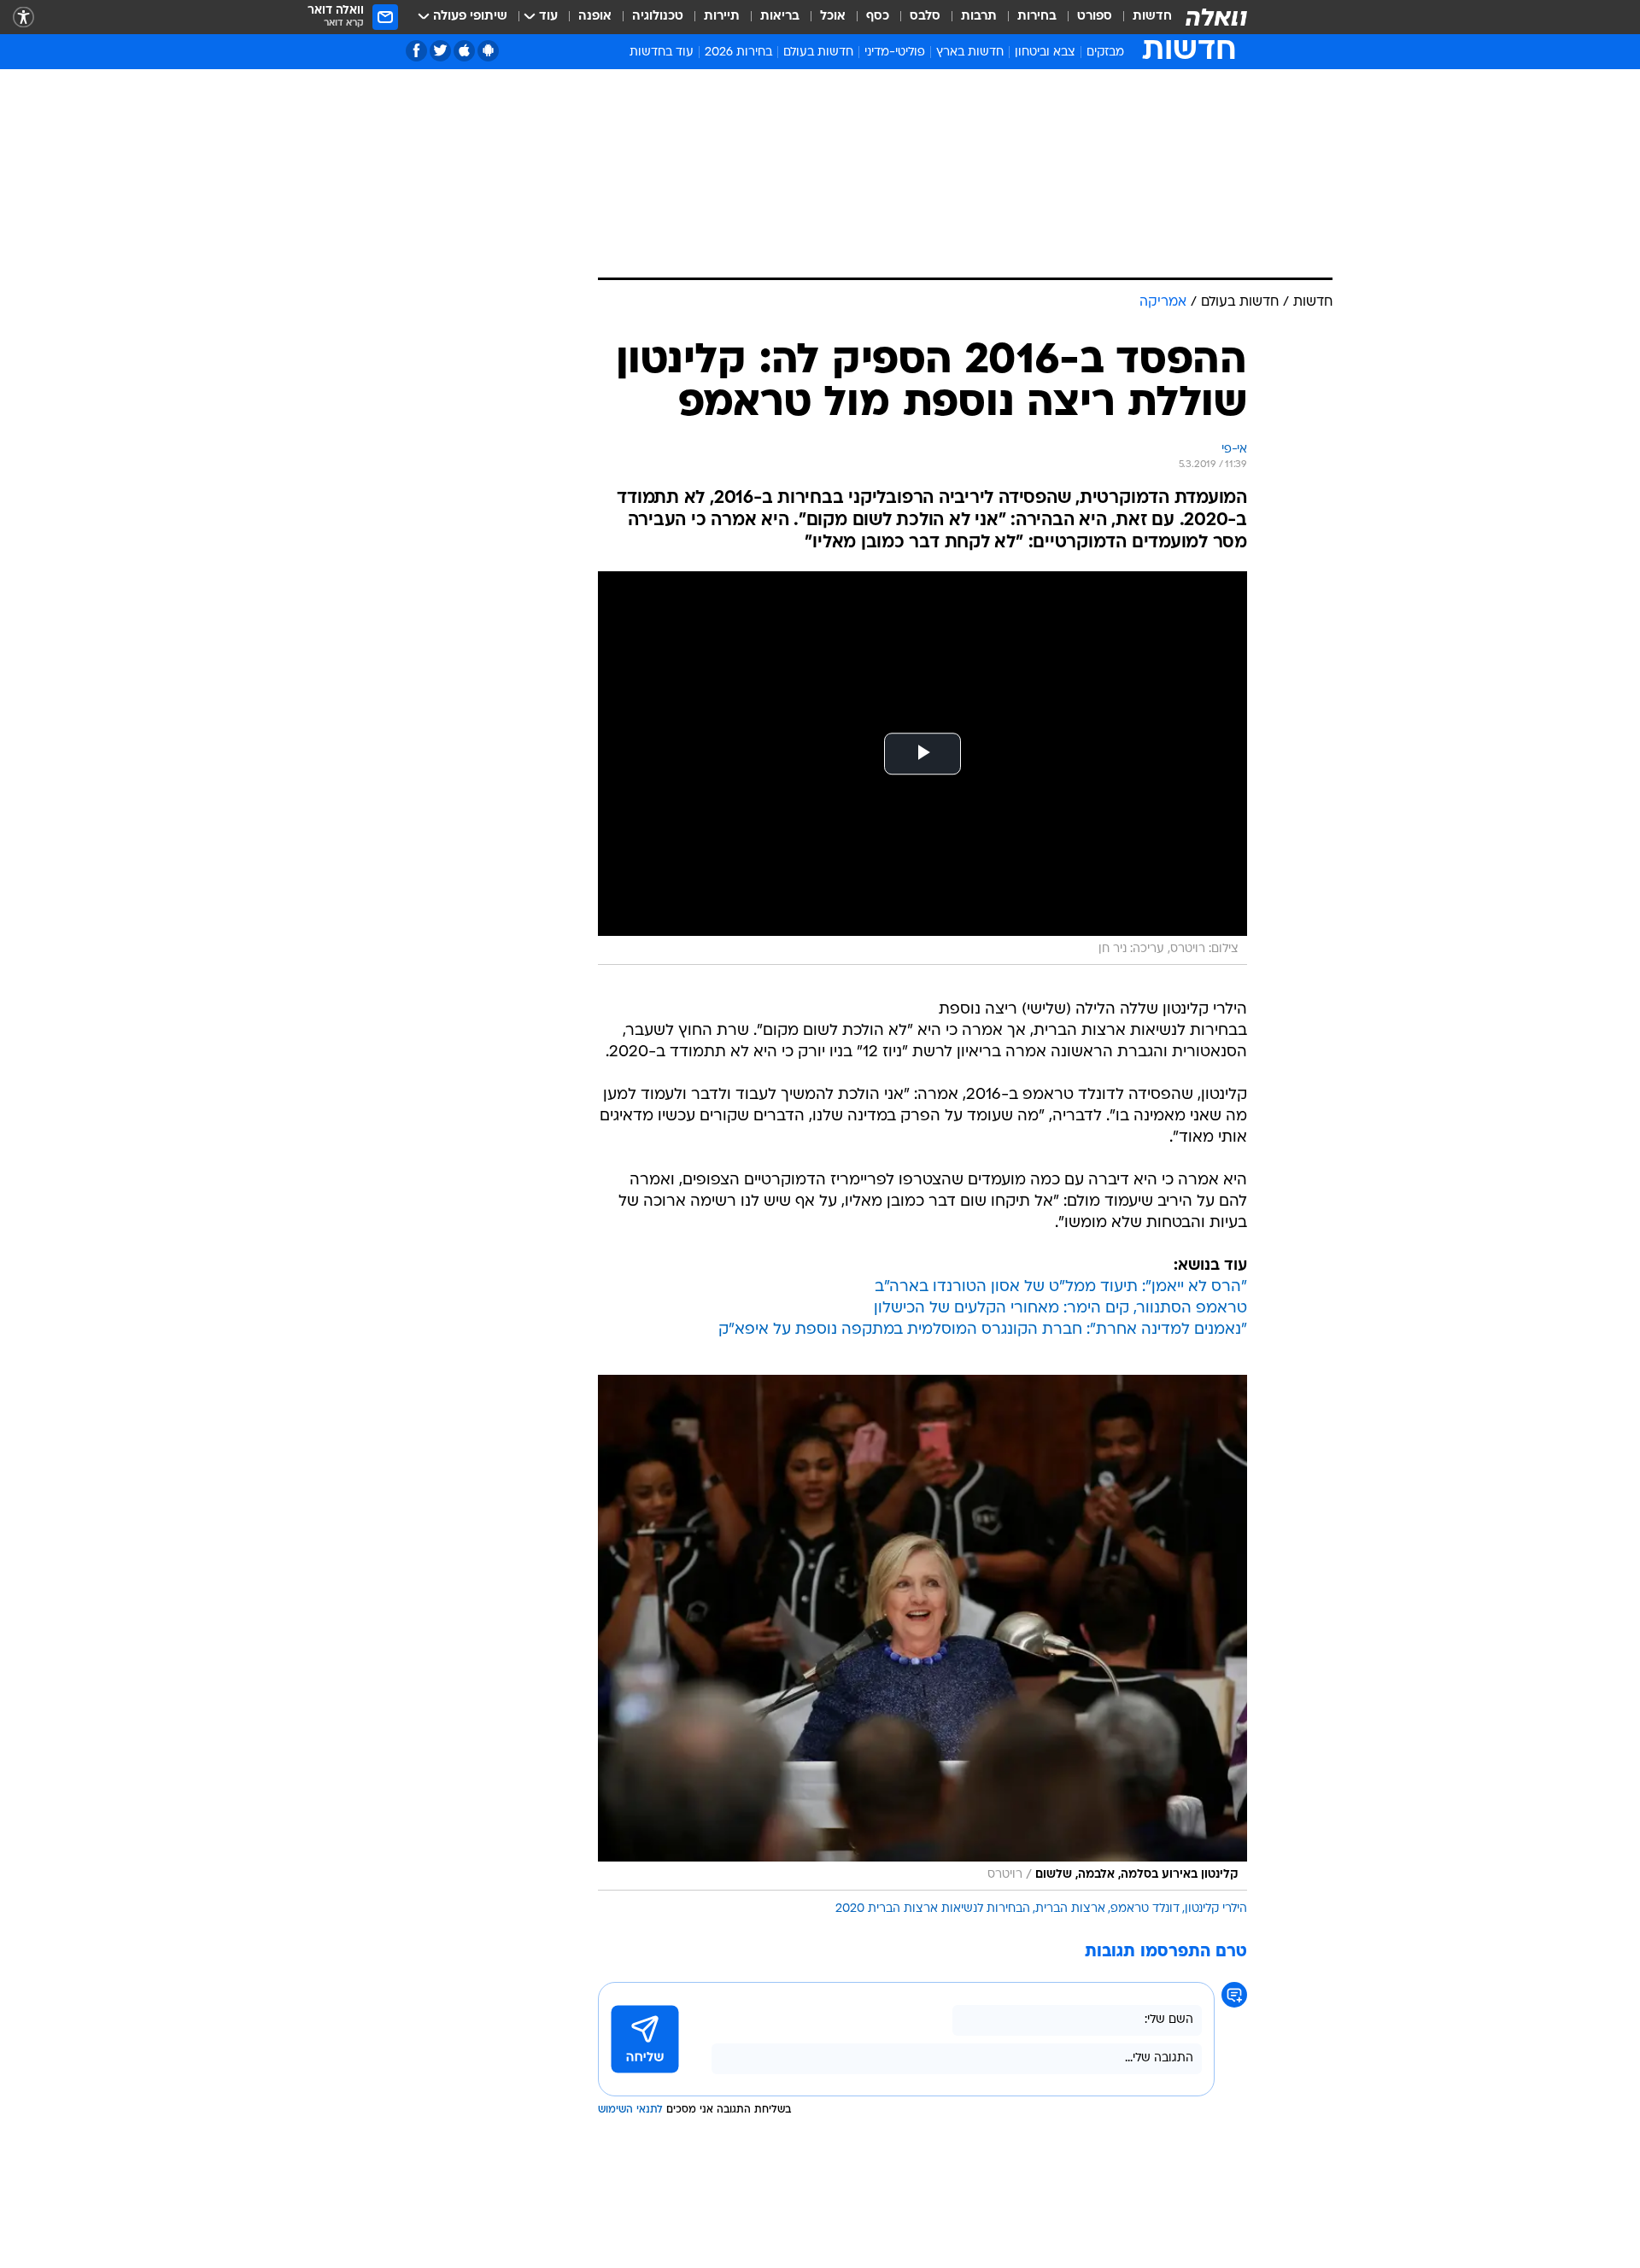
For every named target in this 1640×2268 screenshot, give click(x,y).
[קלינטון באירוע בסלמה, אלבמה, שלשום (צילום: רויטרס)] (922, 1633)
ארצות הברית (1070, 1909)
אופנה (595, 17)
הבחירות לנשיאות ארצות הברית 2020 (933, 1909)
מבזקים (1105, 53)
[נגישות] (23, 18)
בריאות (780, 17)
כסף (878, 17)
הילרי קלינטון (1216, 1909)
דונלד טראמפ (1145, 1909)
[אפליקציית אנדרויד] (488, 51)
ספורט (1095, 17)
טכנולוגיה (658, 17)
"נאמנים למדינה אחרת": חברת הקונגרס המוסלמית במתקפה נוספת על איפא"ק (983, 1330)
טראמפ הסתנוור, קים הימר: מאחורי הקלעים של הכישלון (1060, 1309)
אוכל (833, 17)
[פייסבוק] (416, 51)
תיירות (722, 17)
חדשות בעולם (818, 53)
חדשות (1152, 17)
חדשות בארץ (970, 53)
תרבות (979, 17)
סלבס (925, 17)
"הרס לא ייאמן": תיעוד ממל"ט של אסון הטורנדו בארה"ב (1061, 1287)
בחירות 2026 (738, 53)
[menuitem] (1142, 17)
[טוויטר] (440, 51)
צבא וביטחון (1045, 53)
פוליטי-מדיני (895, 53)
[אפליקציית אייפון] (464, 51)
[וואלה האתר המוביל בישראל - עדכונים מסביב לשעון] (1216, 17)
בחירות (1037, 17)
